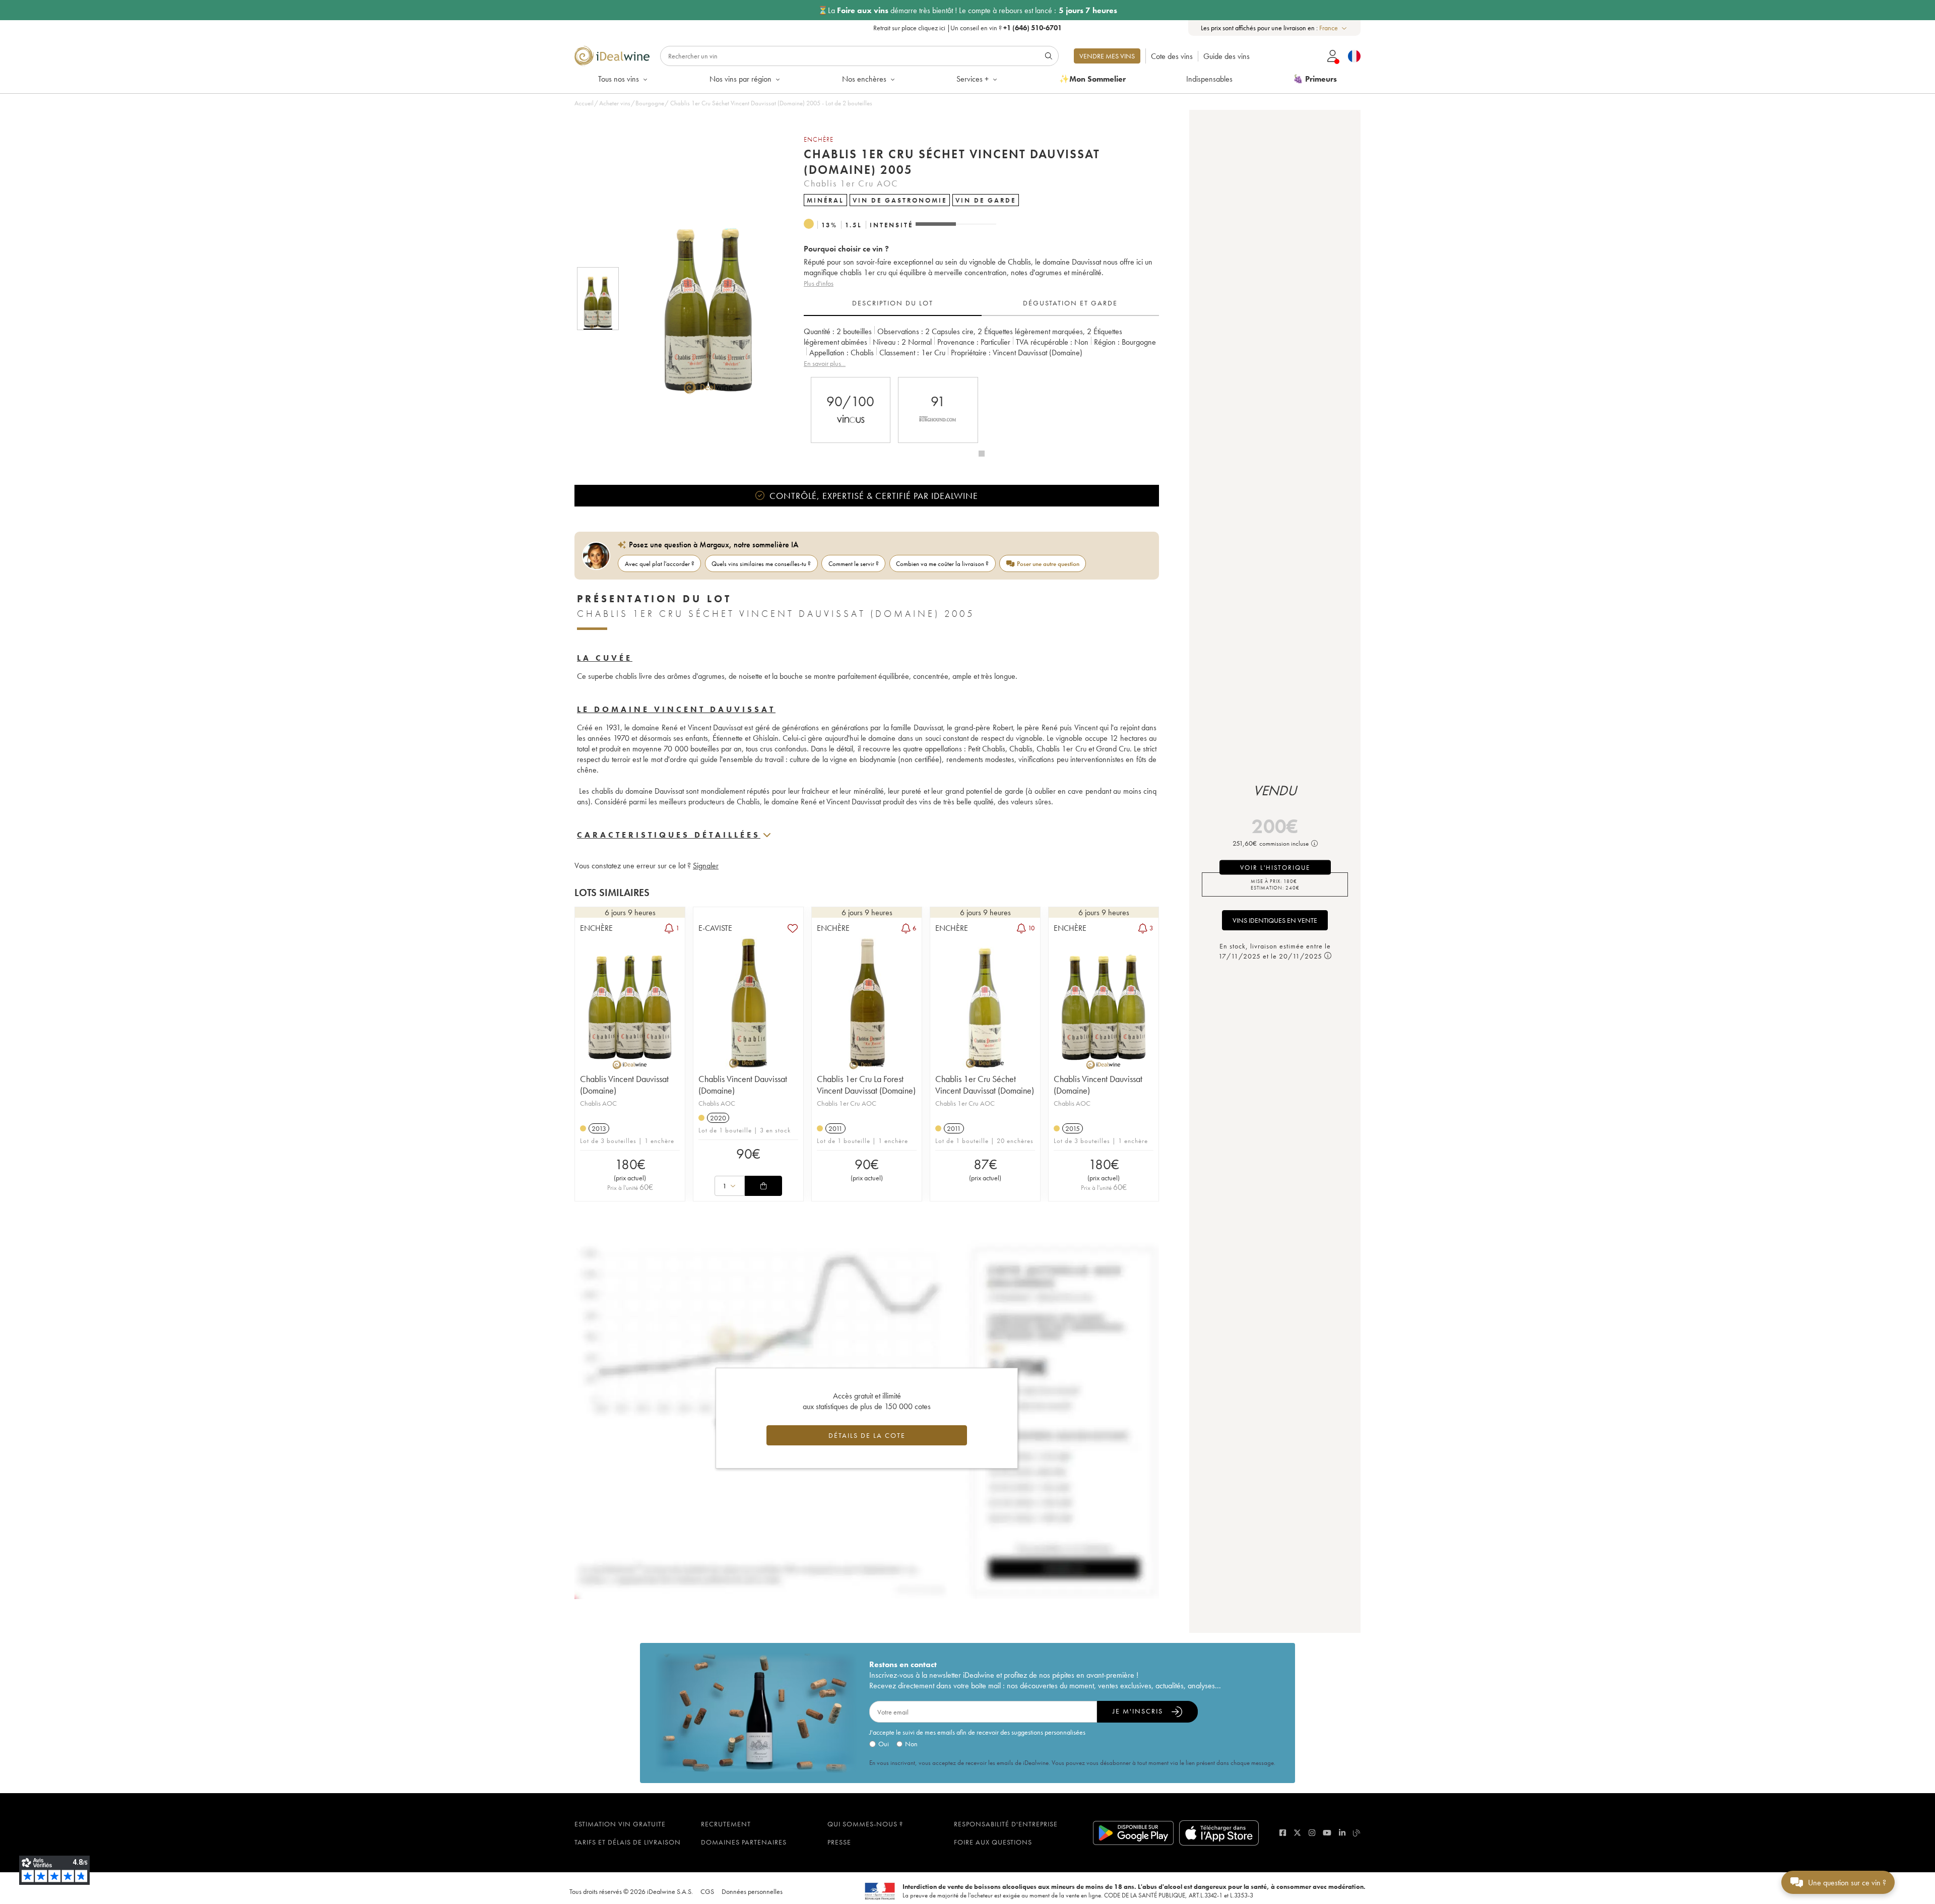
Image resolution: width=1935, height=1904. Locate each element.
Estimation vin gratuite (620, 1824)
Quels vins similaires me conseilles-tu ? (761, 564)
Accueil (584, 103)
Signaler (706, 866)
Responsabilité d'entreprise (1006, 1824)
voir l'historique (1275, 868)
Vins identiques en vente (1275, 920)
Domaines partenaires (744, 1842)
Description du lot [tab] (893, 303)
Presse (839, 1842)
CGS (707, 1891)
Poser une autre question (1048, 564)
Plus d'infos (819, 283)
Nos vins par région (740, 79)
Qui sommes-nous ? (865, 1824)
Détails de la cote (867, 1435)
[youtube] (1327, 1833)
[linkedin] (1342, 1833)
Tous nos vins (619, 79)
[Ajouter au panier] (763, 1186)
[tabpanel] (981, 347)
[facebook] (1283, 1833)
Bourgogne (650, 103)
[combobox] (1334, 28)
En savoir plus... (825, 363)
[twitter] (1297, 1833)
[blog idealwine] (1357, 1833)
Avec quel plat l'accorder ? (660, 564)
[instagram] (1312, 1833)
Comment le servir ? (854, 564)
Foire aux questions (993, 1842)
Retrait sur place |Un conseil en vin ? (967, 28)
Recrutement (726, 1824)
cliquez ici (932, 28)
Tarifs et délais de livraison (628, 1842)
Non (911, 1744)
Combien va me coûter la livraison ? (942, 564)
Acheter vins (615, 103)
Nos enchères (864, 79)
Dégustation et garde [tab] (1070, 303)
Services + (973, 79)
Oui (884, 1744)
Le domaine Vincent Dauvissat (676, 709)
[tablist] (981, 303)
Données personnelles (752, 1891)
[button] (702, 299)
